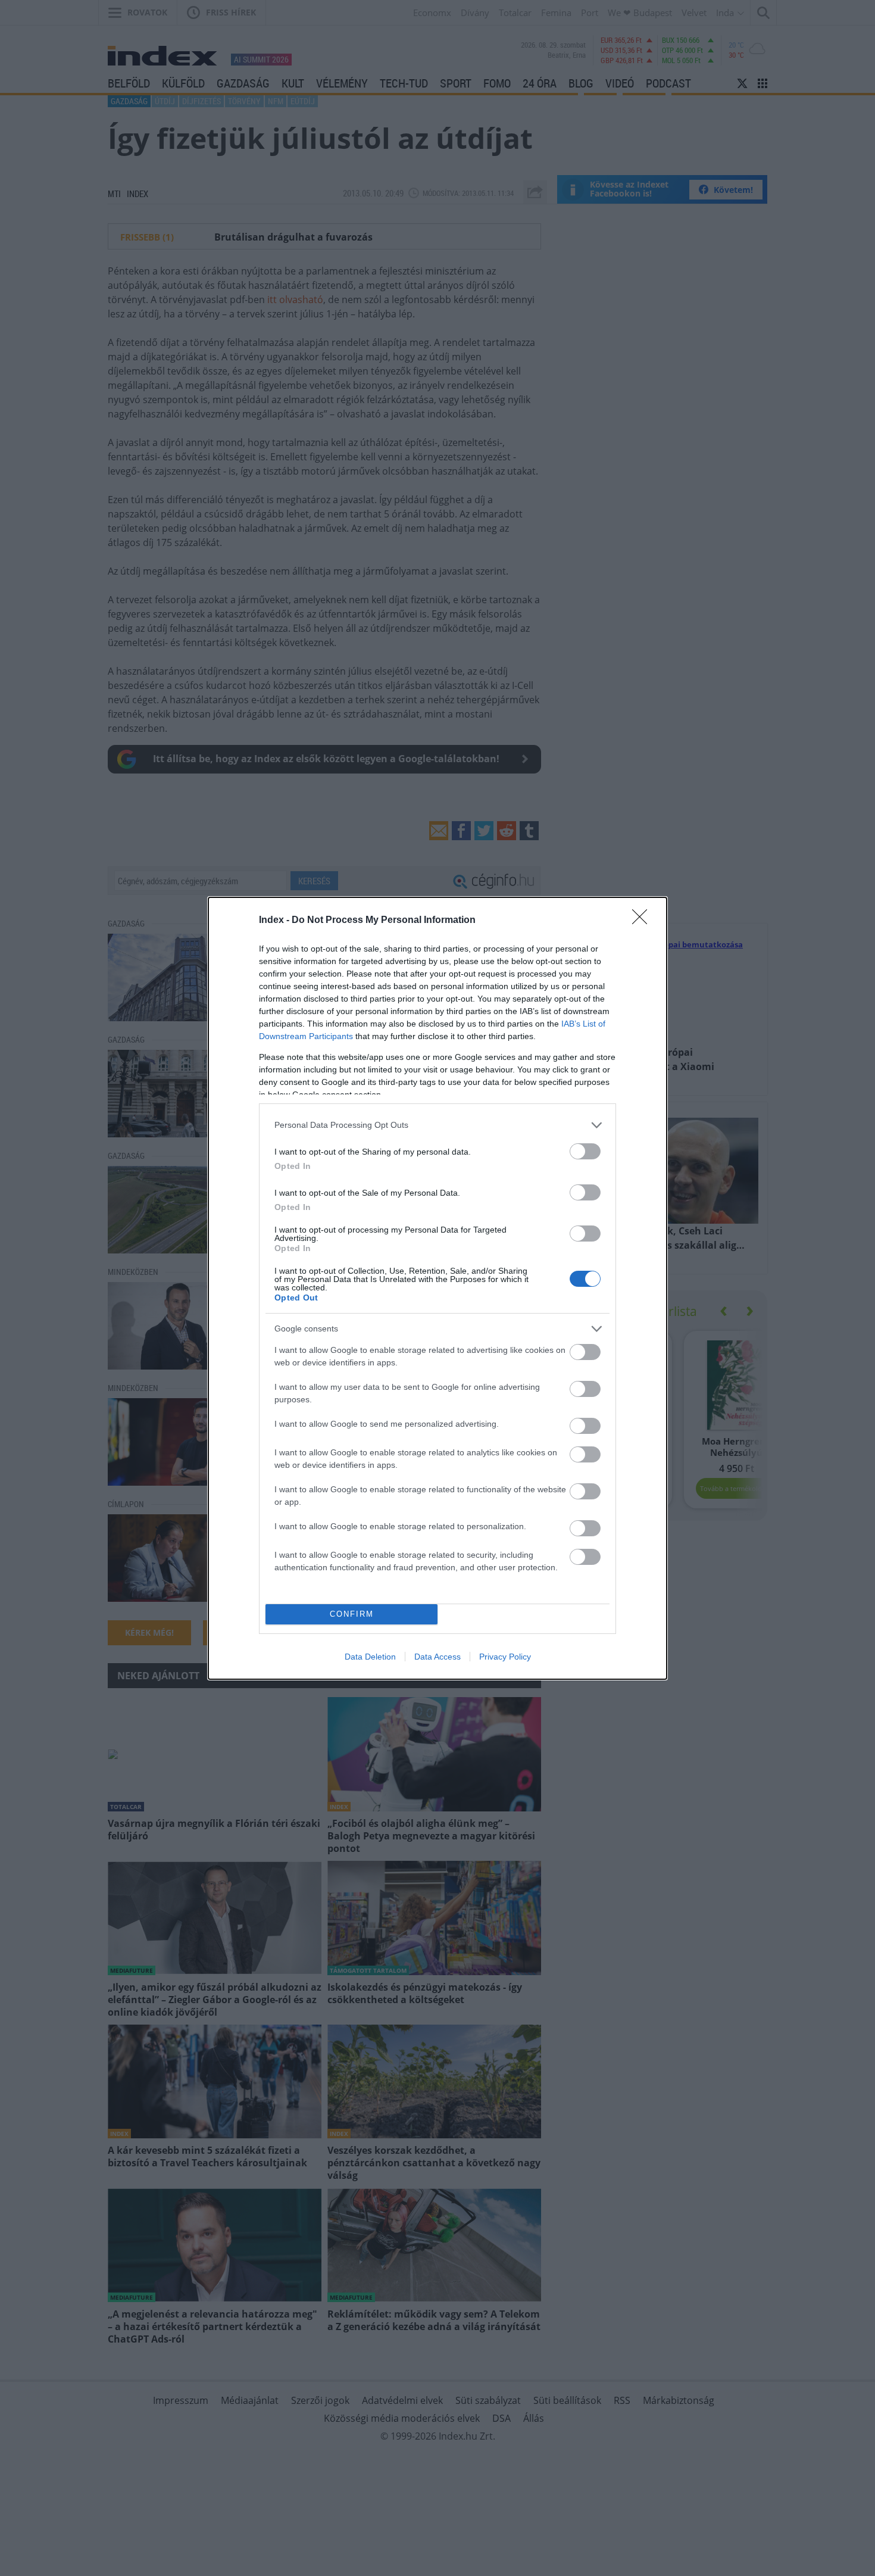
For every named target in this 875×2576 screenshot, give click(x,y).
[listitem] (437, 1125)
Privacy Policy (505, 1657)
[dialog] (437, 1288)
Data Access (437, 1657)
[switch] (585, 1151)
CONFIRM (352, 1614)
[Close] (643, 921)
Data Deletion (370, 1657)
